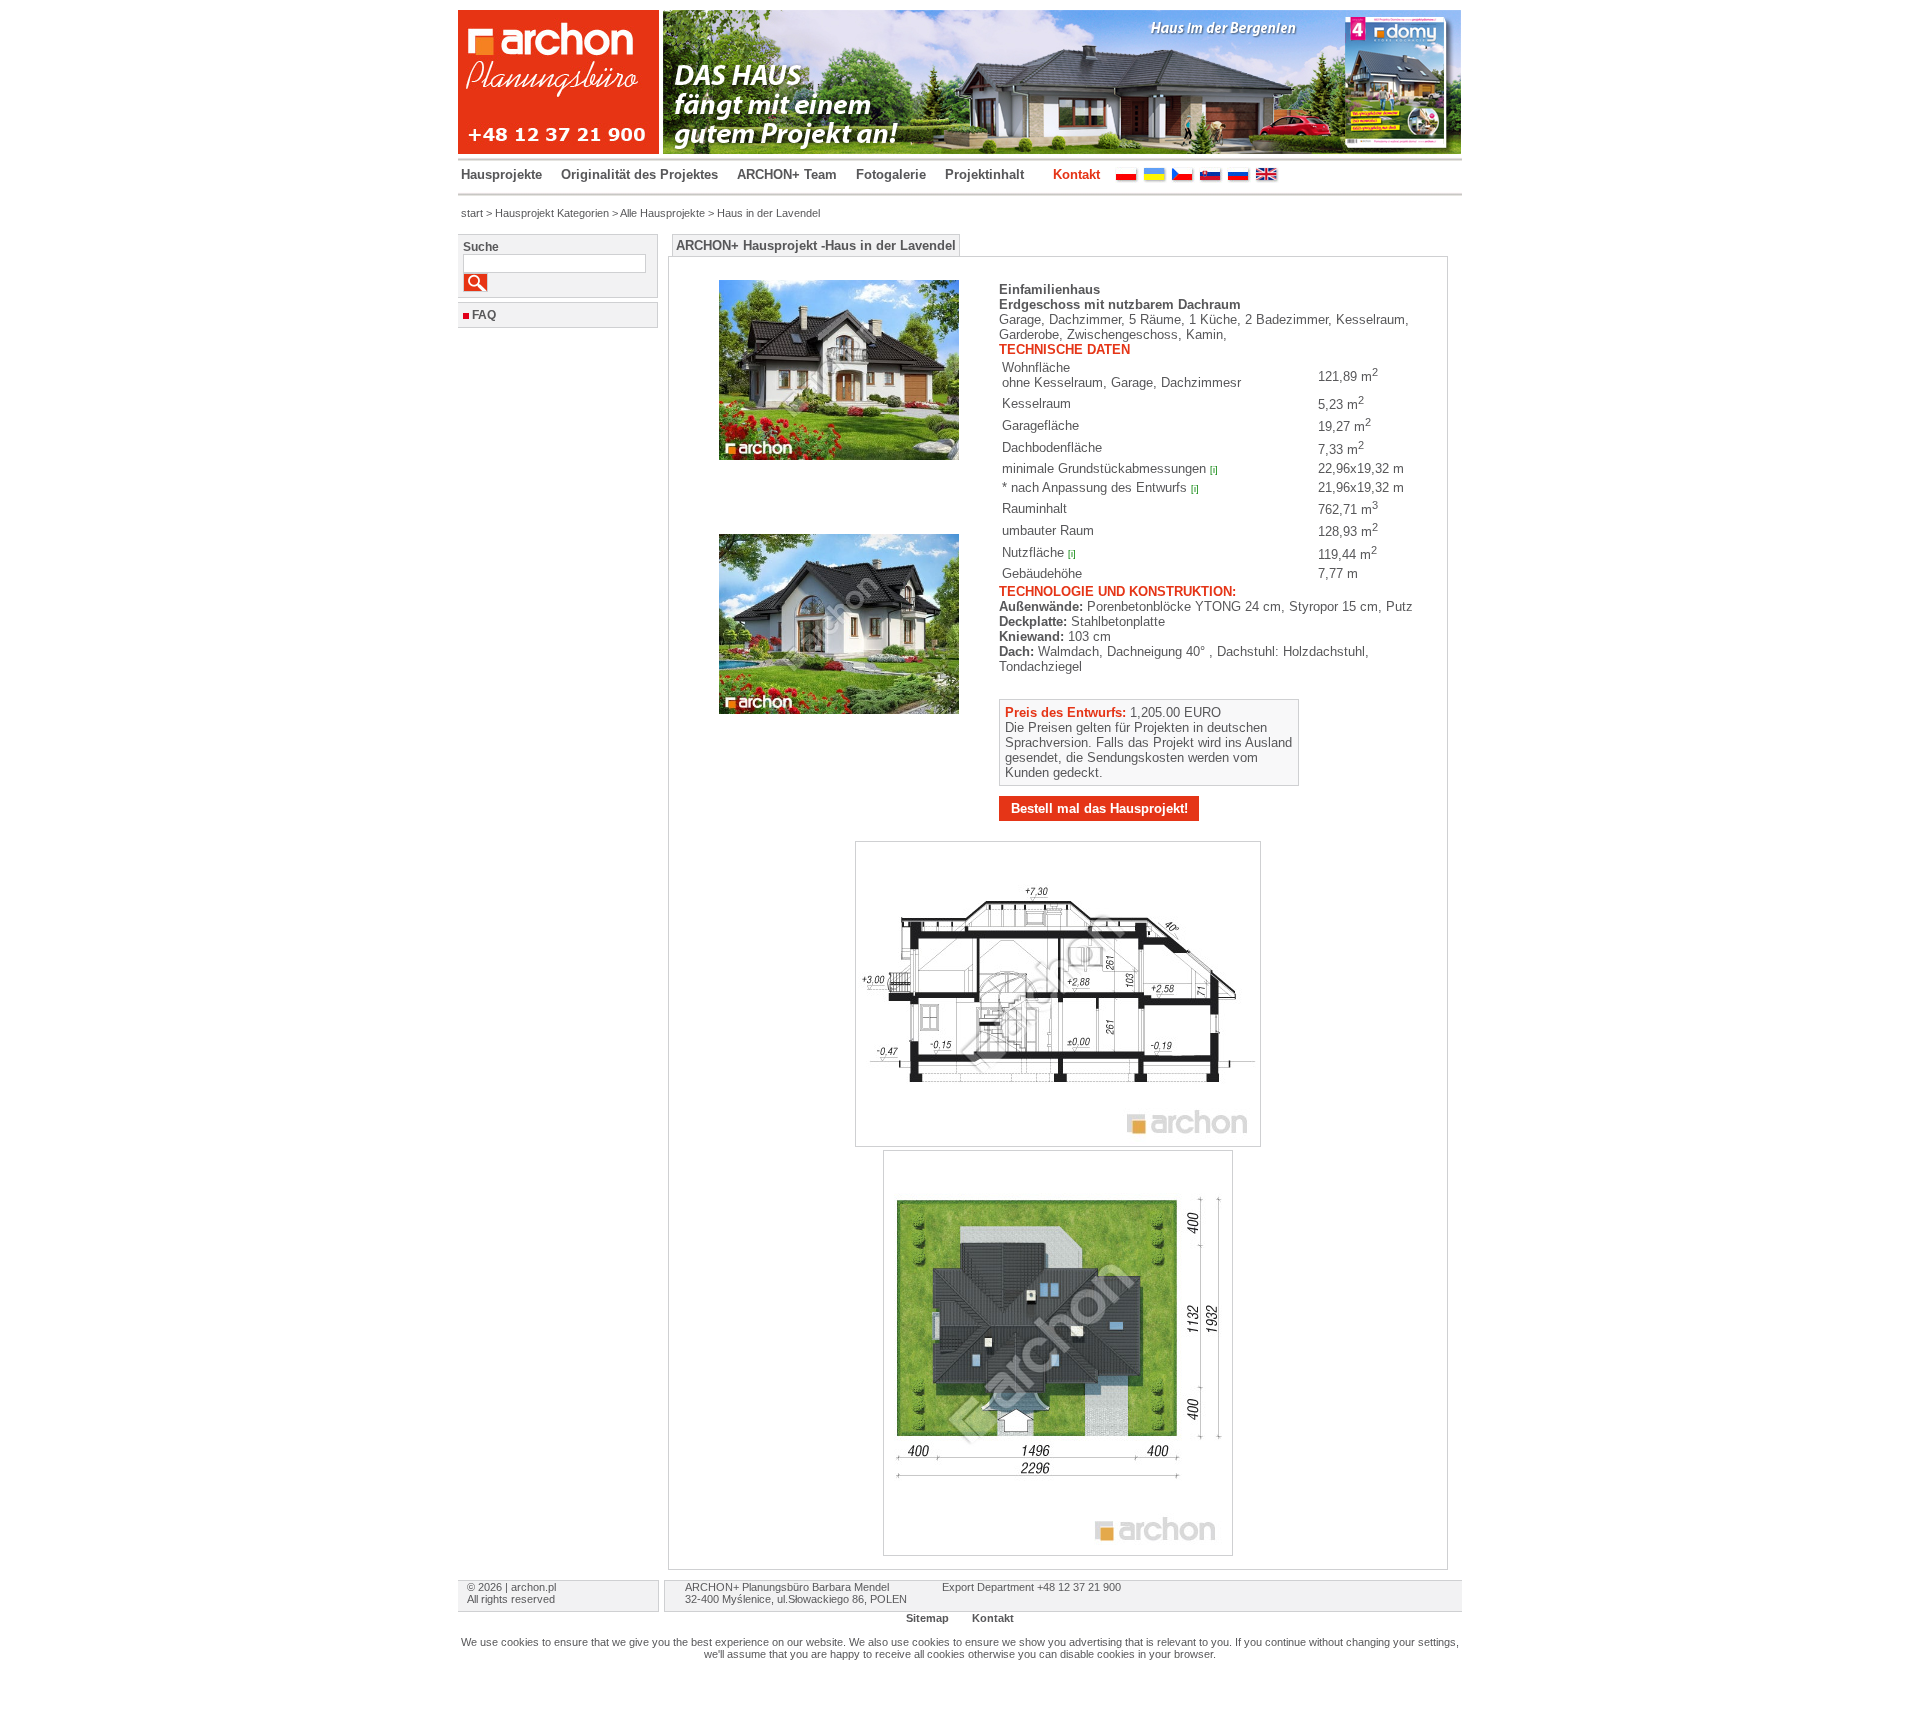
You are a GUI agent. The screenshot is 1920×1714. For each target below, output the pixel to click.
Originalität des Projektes (639, 174)
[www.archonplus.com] (1267, 178)
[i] (1214, 470)
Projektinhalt (984, 174)
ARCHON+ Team (787, 174)
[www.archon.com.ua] (1155, 178)
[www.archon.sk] (1211, 178)
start (472, 213)
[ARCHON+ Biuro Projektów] (1127, 178)
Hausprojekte (501, 174)
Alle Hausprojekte (662, 213)
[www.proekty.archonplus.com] (1239, 178)
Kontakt (1076, 174)
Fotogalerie (891, 174)
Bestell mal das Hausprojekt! (1099, 808)
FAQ (484, 315)
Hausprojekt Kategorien (552, 213)
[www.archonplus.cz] (1183, 178)
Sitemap (927, 1618)
